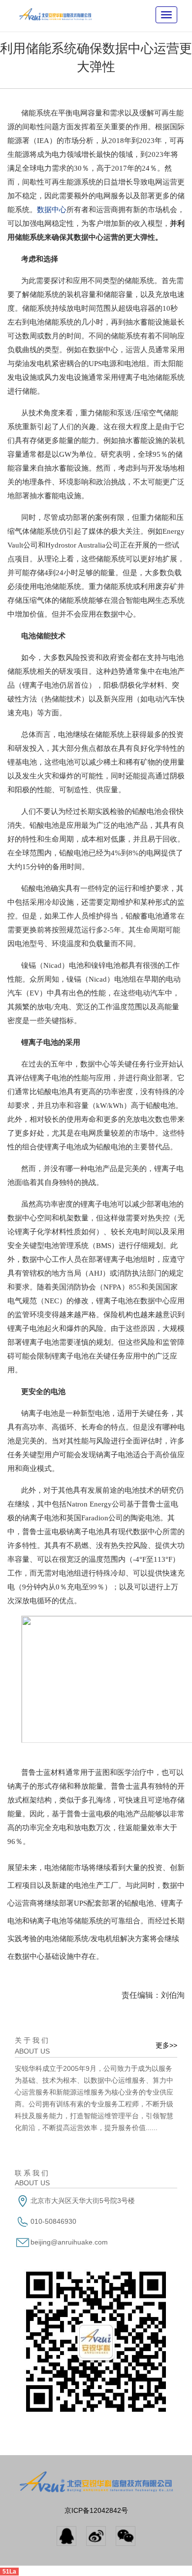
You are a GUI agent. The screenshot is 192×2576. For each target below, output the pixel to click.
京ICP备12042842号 (96, 2510)
